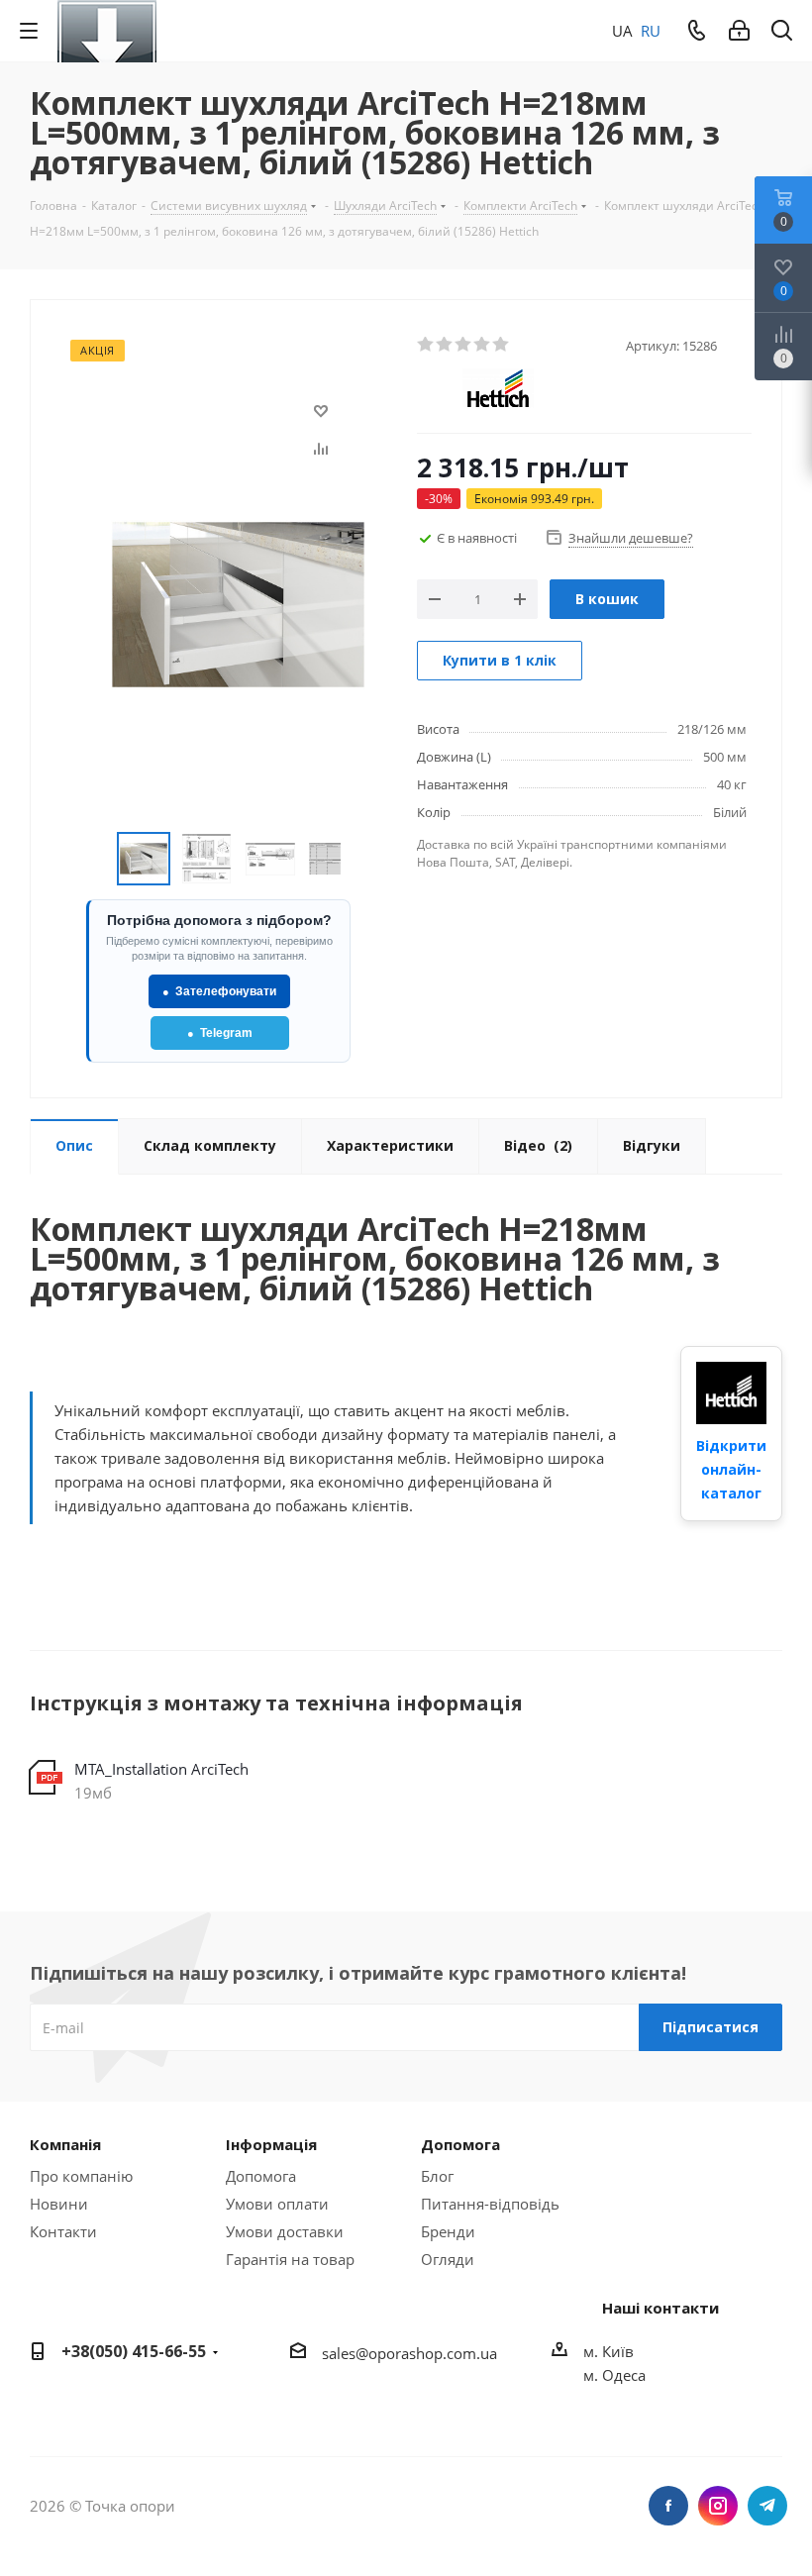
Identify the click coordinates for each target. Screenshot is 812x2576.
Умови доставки (285, 2231)
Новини (59, 2204)
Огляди (448, 2259)
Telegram (220, 1033)
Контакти (63, 2231)
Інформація (271, 2144)
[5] (502, 345)
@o (366, 2353)
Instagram (718, 2506)
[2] (445, 345)
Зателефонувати (219, 991)
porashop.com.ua (437, 2353)
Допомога (261, 2176)
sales (339, 2353)
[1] (426, 345)
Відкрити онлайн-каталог (731, 1469)
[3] (464, 345)
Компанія (65, 2144)
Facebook (668, 2506)
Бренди (448, 2231)
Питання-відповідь (490, 2204)
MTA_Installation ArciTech (161, 1769)
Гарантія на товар (290, 2259)
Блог (437, 2176)
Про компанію (81, 2176)
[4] (483, 345)
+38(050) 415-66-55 (134, 2351)
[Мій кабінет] (739, 31)
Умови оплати (277, 2204)
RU (651, 31)
